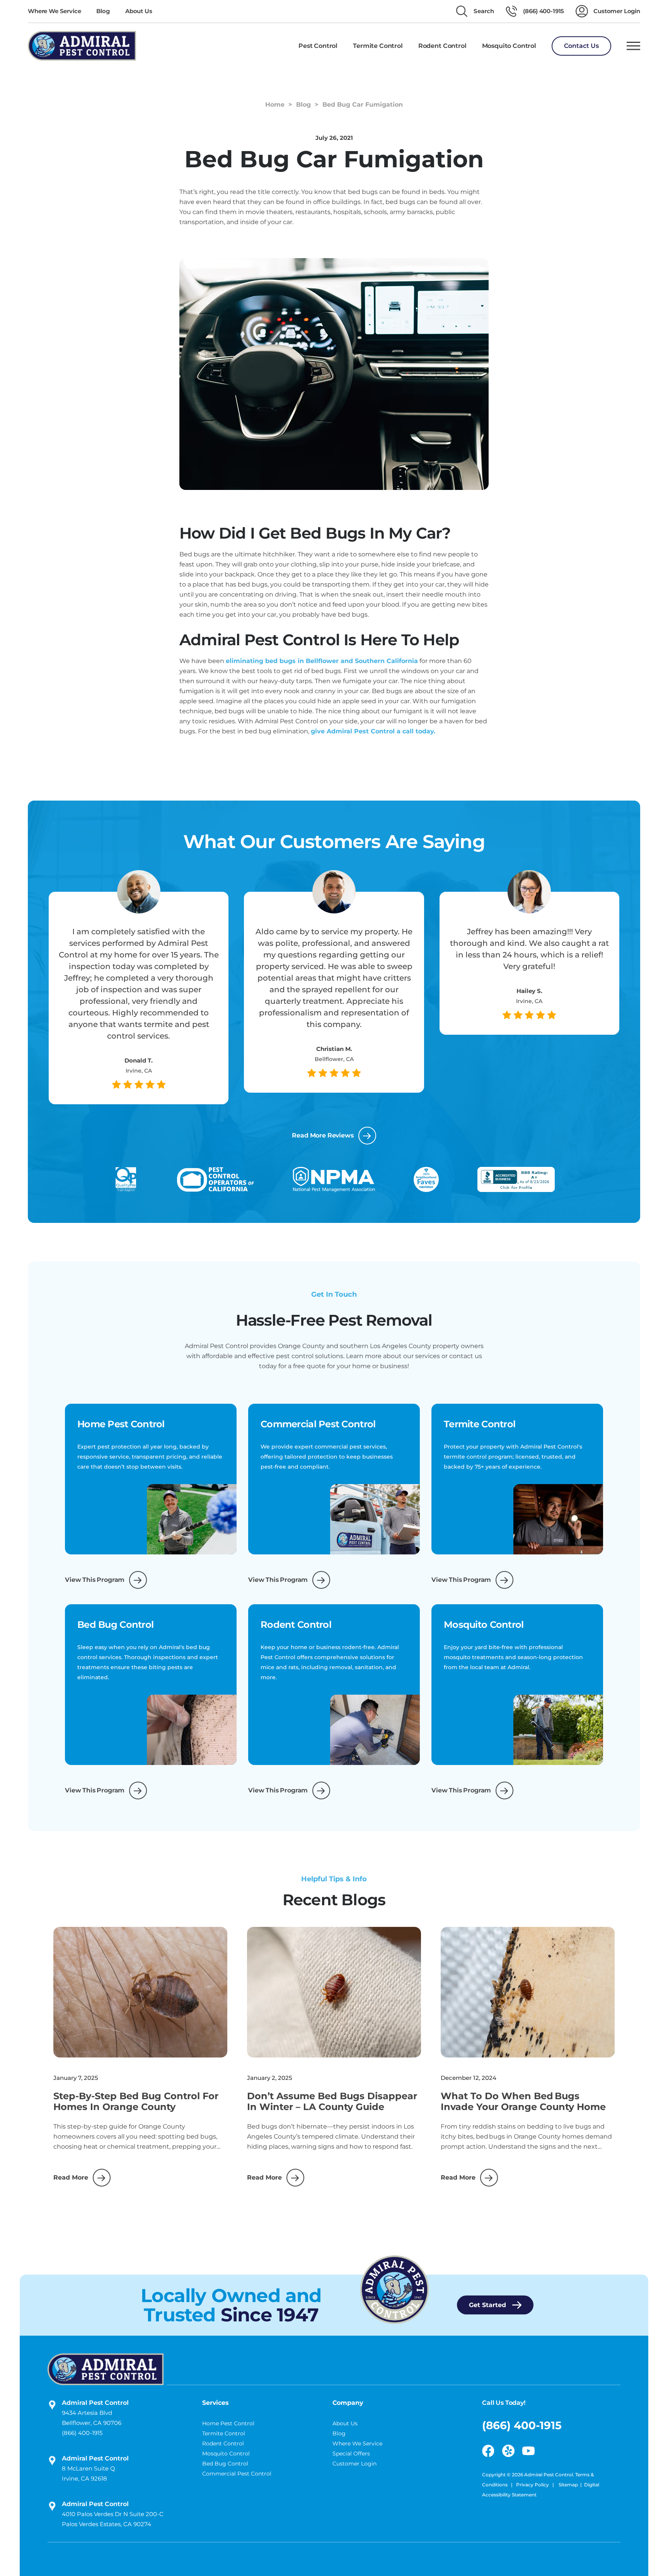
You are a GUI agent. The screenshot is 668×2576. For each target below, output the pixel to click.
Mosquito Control (226, 2454)
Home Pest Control (228, 2423)
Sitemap (568, 2485)
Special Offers (351, 2454)
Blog (103, 11)
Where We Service (54, 11)
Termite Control (224, 2433)
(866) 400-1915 (82, 2433)
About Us (139, 11)
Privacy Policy (533, 2485)
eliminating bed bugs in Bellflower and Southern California (322, 661)
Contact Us (581, 46)
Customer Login (354, 2464)
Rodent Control (223, 2443)
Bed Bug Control (225, 2464)
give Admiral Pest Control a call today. (373, 731)
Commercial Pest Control (237, 2474)
